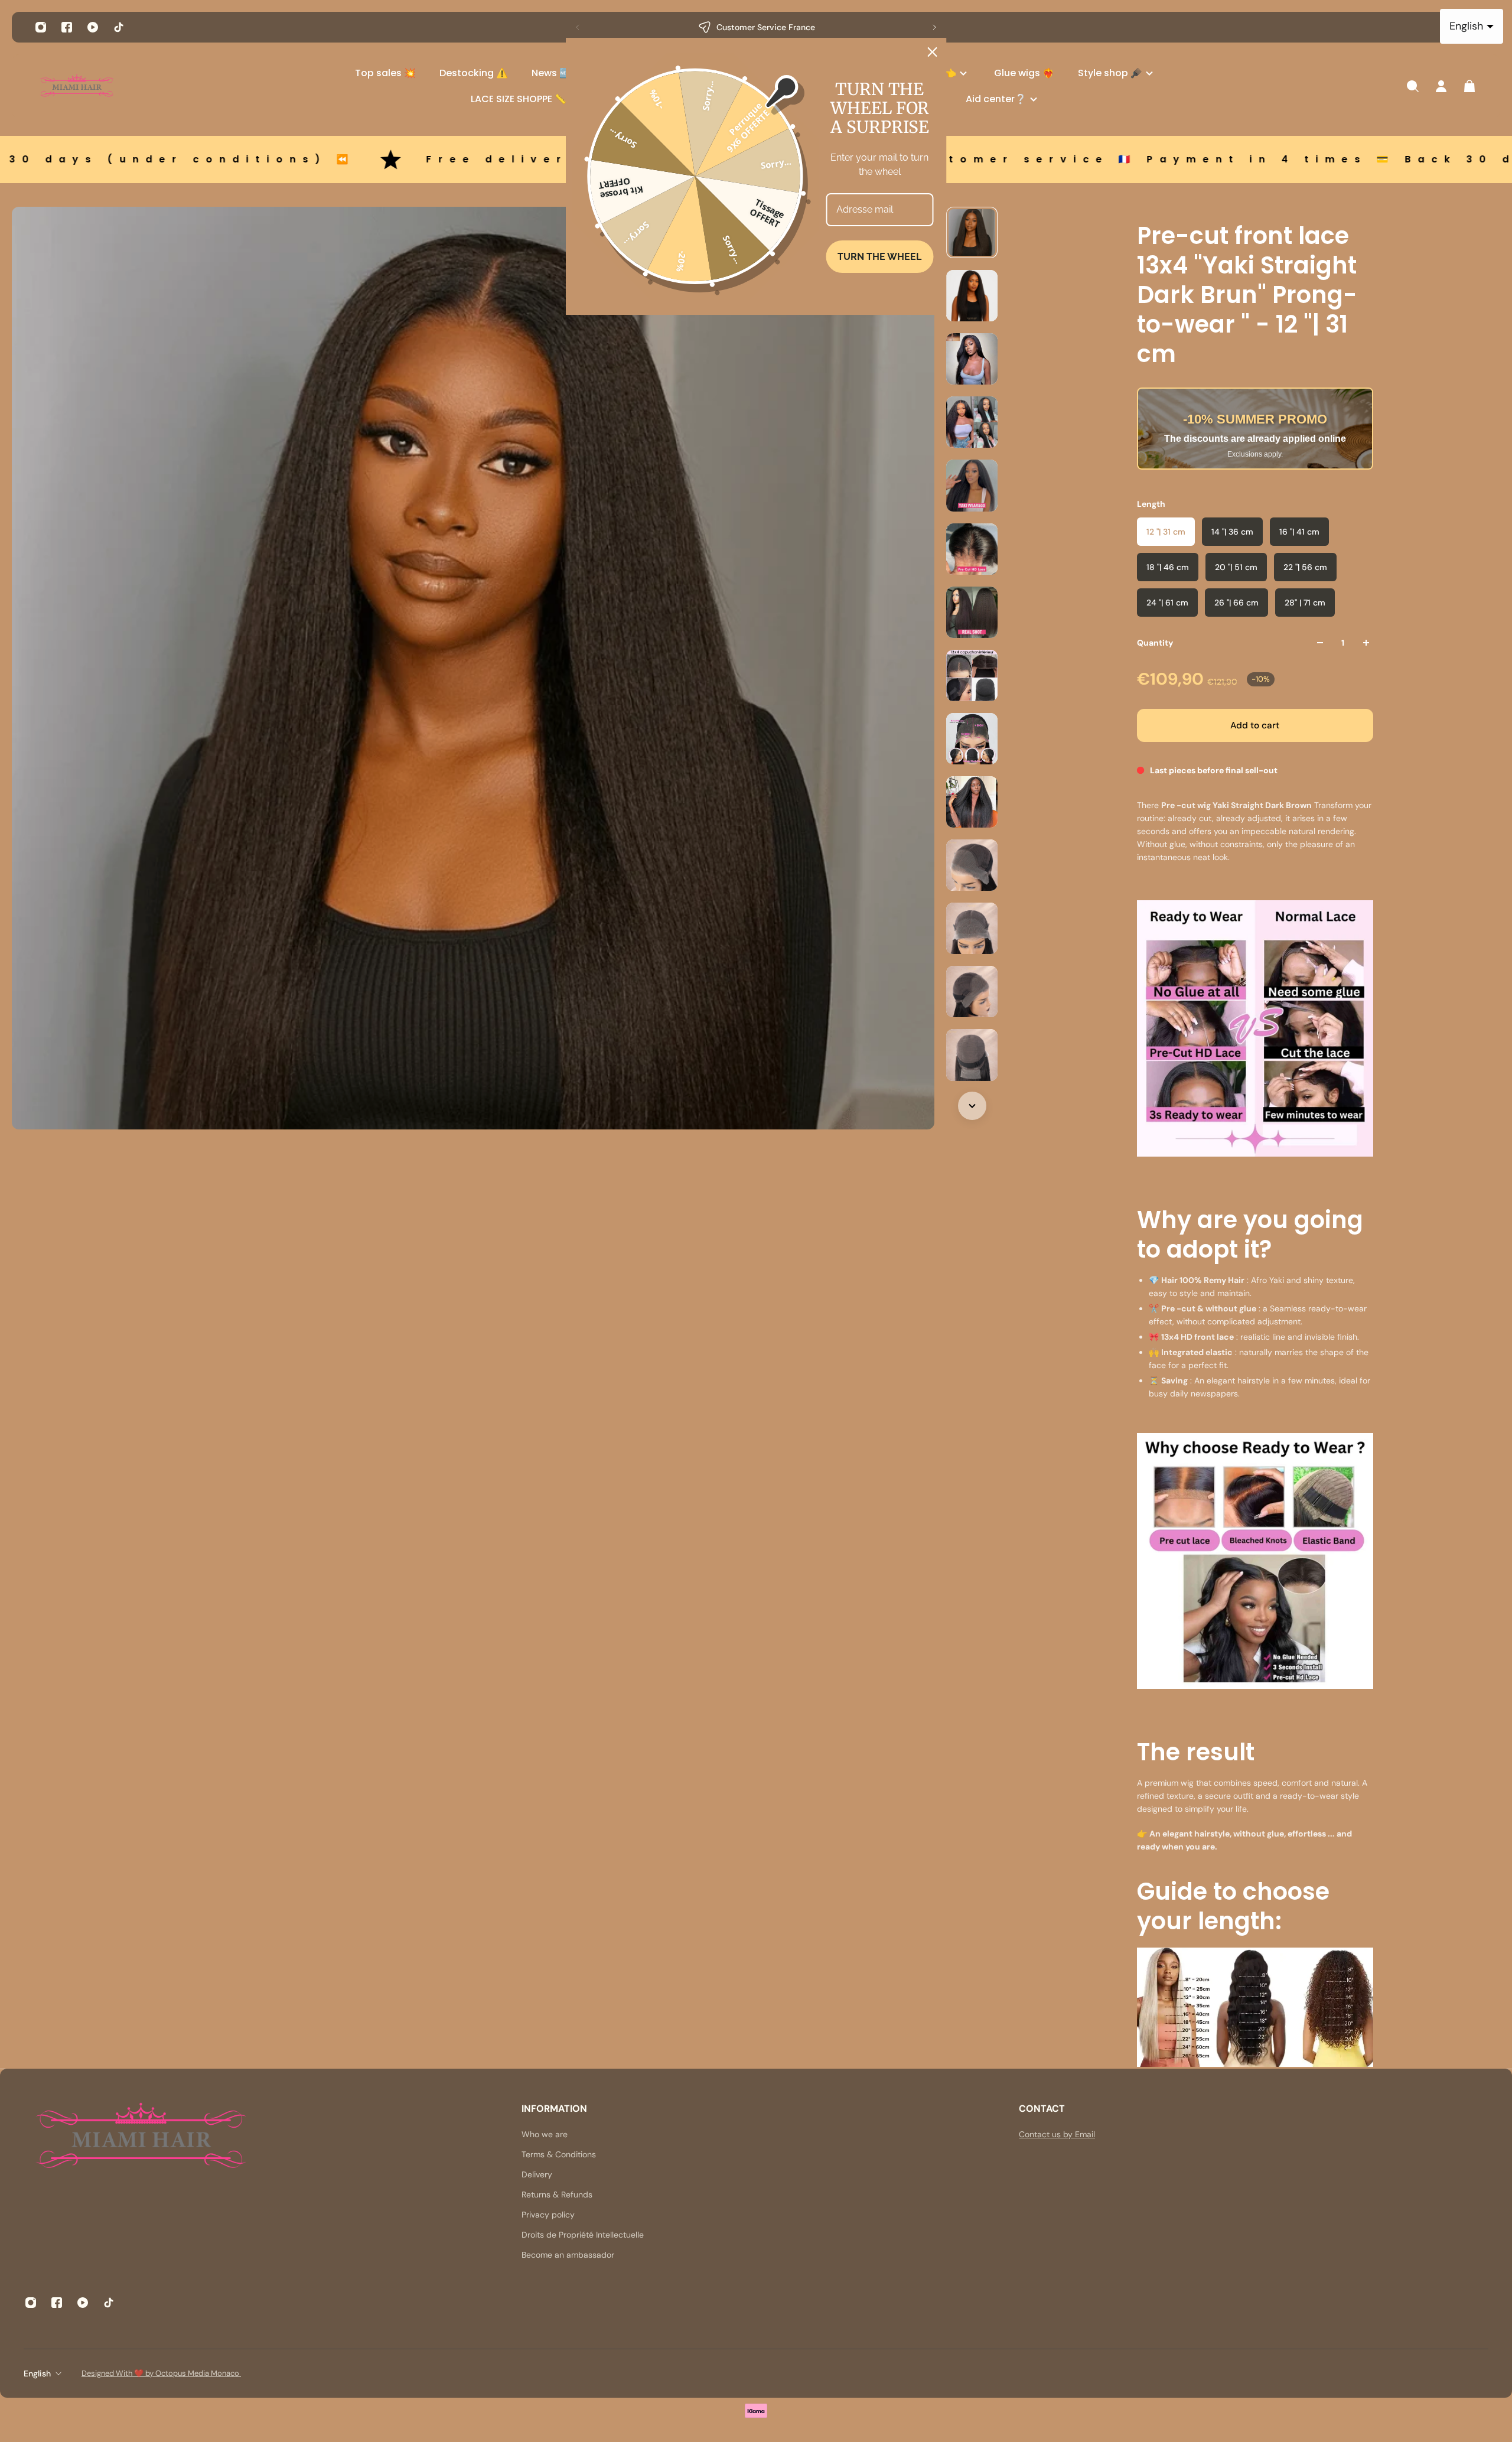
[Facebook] (67, 27)
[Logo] (77, 87)
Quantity (1155, 643)
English (37, 2373)
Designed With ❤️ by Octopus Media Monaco (161, 2373)
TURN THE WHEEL (879, 257)
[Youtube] (93, 27)
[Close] (933, 52)
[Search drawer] (1413, 86)
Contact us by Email (1057, 2134)
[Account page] (1441, 86)
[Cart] (1469, 86)
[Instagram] (41, 27)
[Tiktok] (119, 27)
